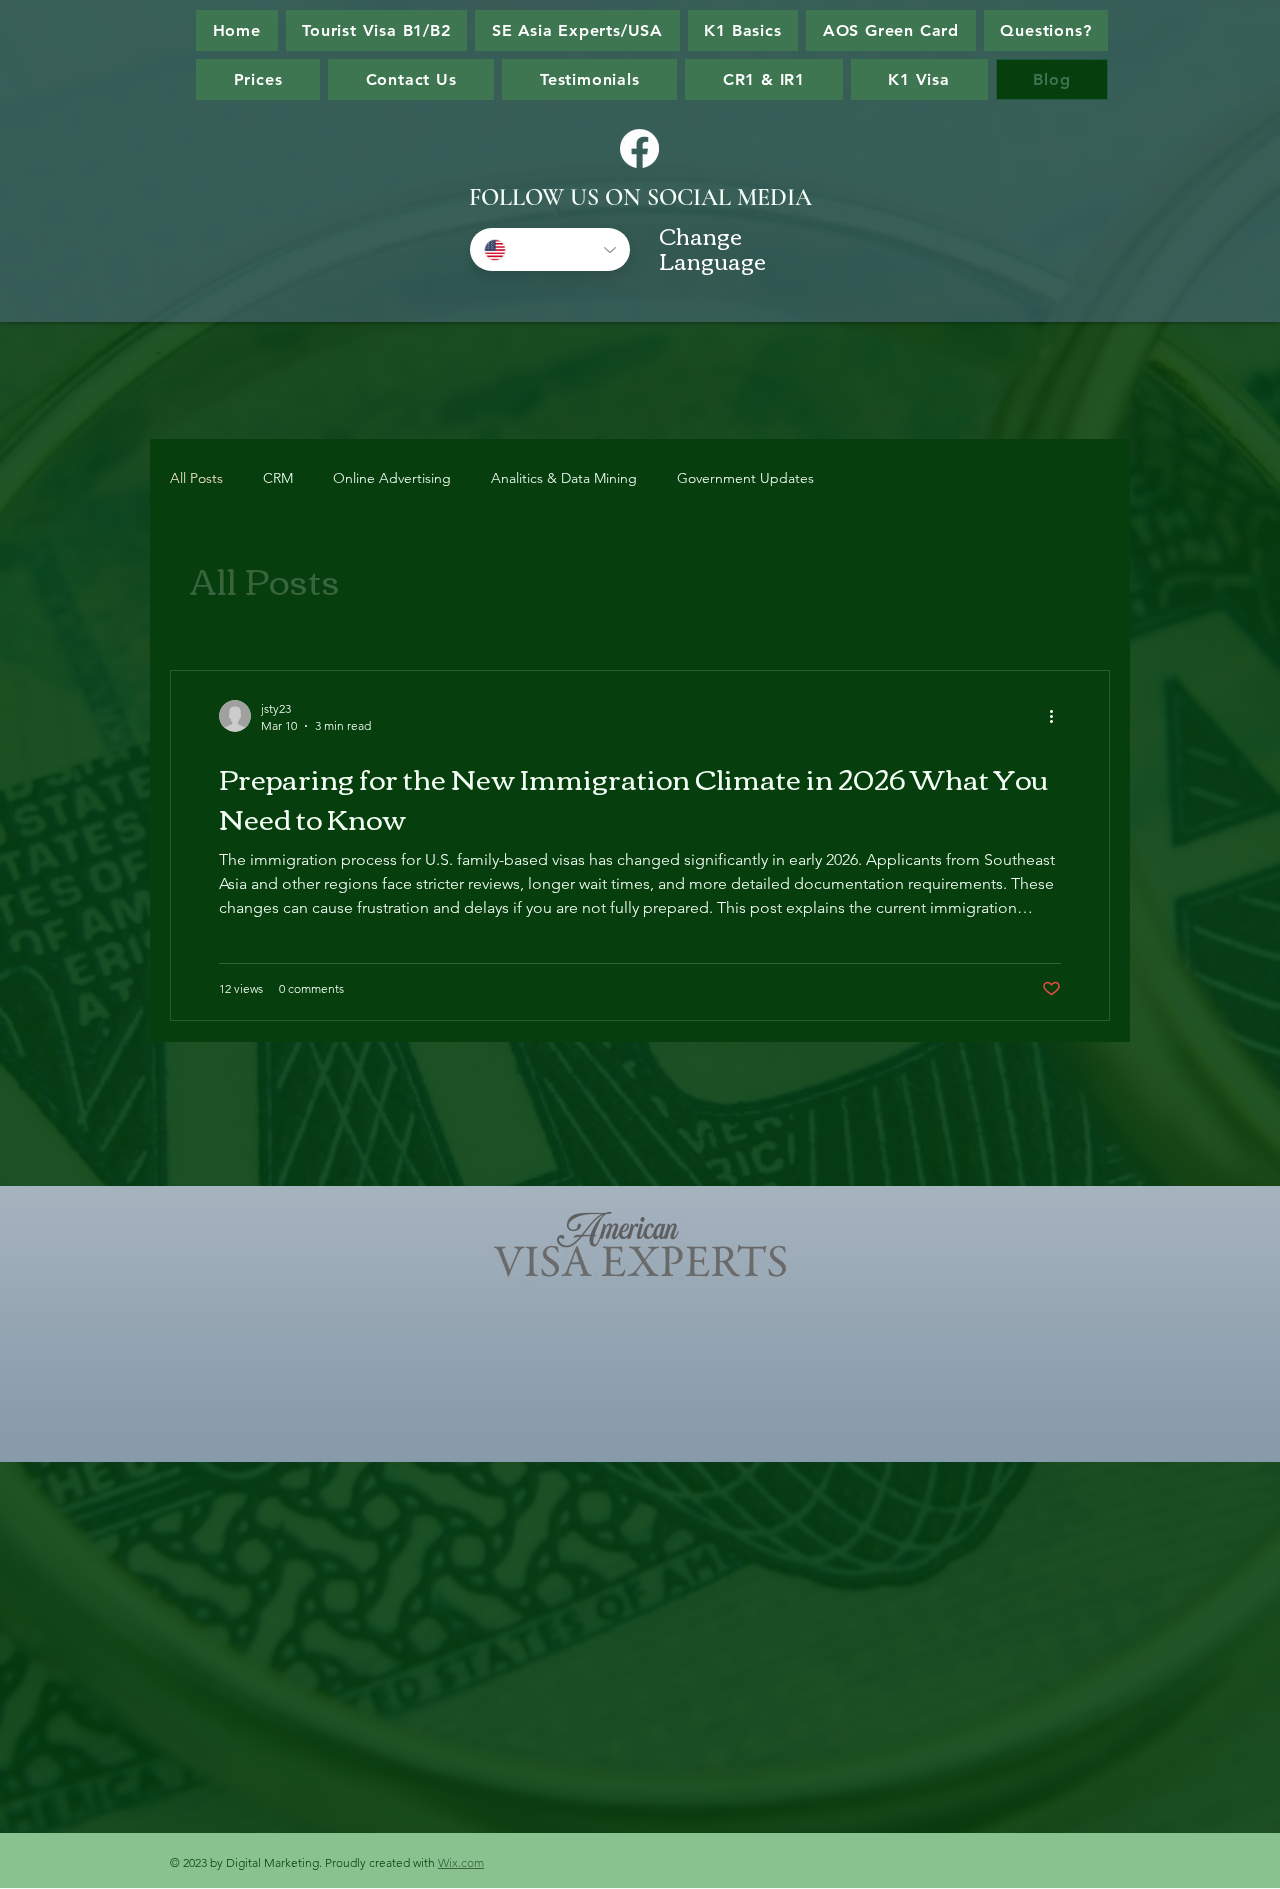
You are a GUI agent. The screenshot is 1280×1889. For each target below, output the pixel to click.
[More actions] (1058, 716)
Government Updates (745, 478)
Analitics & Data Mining (564, 478)
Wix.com (461, 1862)
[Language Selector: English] (550, 249)
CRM (278, 478)
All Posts (196, 478)
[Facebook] (639, 148)
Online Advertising (392, 478)
